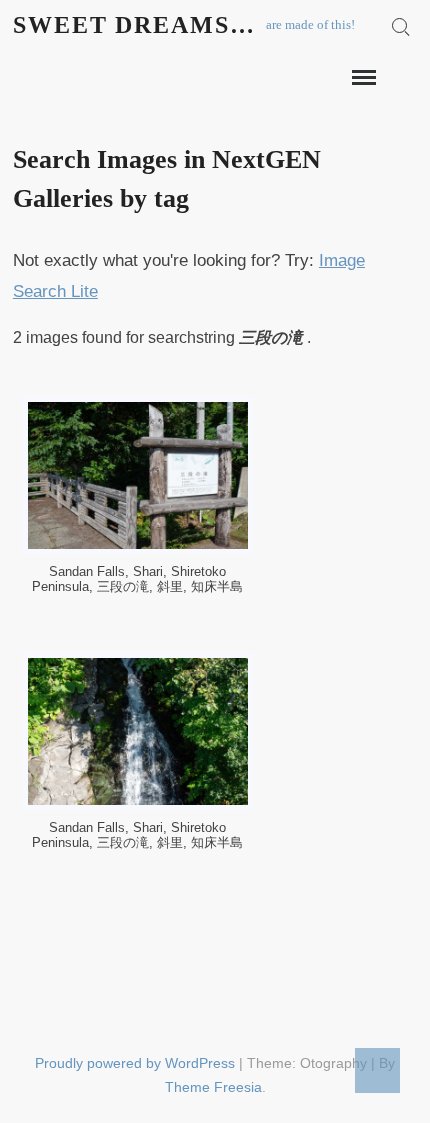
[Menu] (362, 78)
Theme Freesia (213, 1087)
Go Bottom (377, 1070)
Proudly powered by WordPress (135, 1063)
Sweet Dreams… (134, 25)
